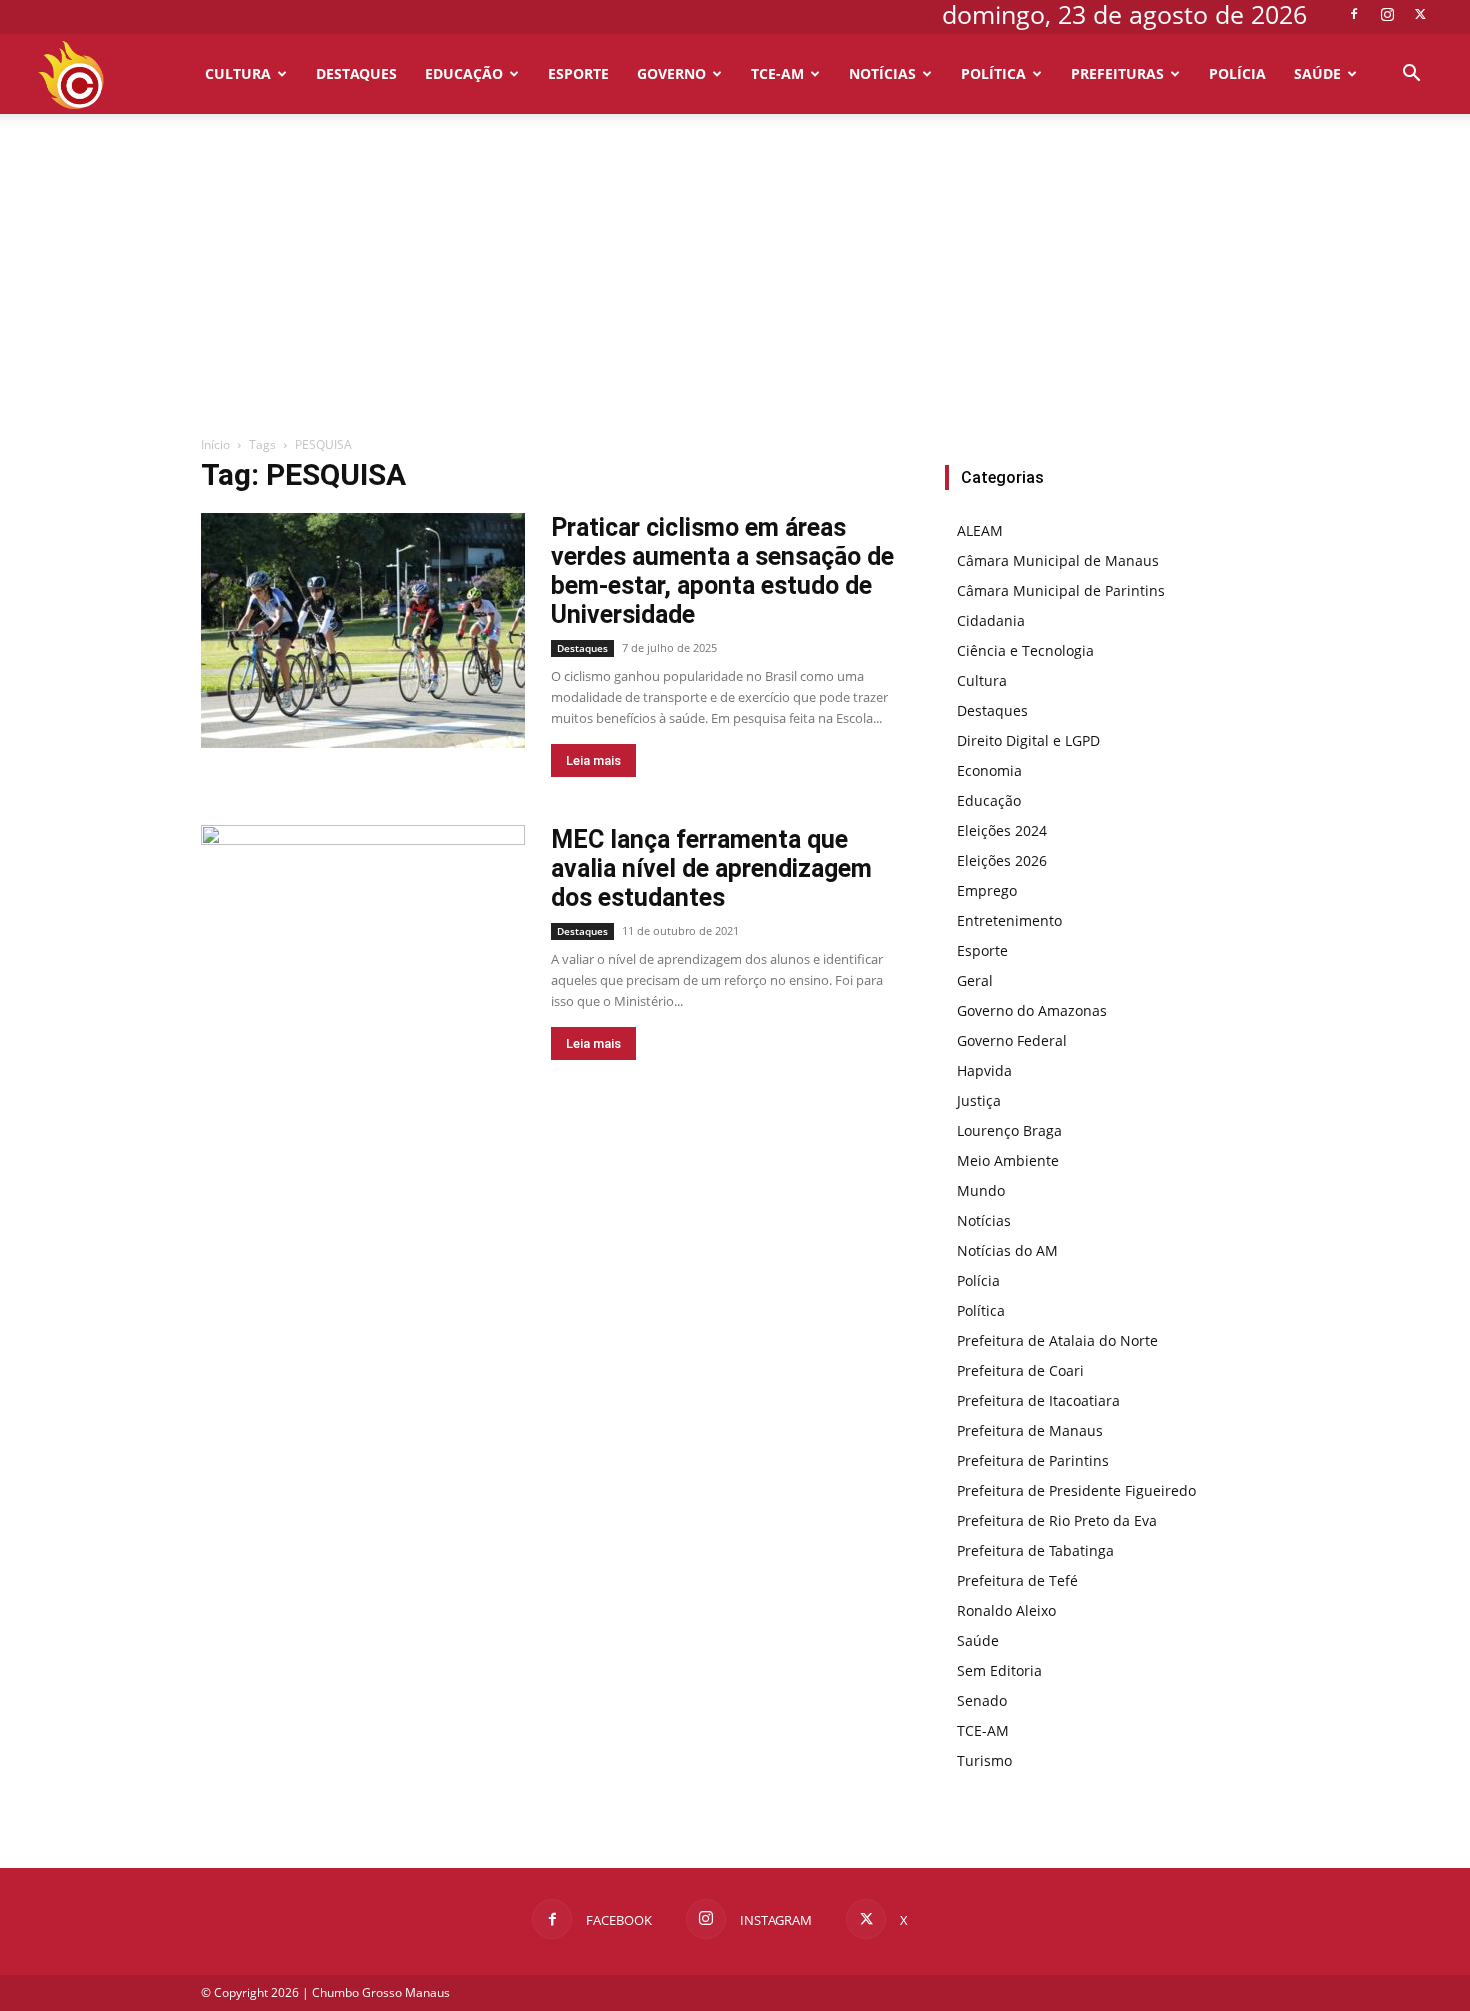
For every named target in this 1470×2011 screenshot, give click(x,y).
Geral (975, 980)
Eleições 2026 (1002, 860)
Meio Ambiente (1008, 1160)
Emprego (987, 890)
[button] (1411, 75)
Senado (982, 1700)
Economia (989, 770)
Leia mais (593, 760)
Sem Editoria (999, 1670)
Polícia (1237, 73)
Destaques (356, 73)
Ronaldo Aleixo (1006, 1610)
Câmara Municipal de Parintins (1061, 590)
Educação (464, 73)
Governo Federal (1012, 1040)
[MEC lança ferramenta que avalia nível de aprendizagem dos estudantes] (363, 942)
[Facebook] (1354, 14)
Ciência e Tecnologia (1025, 650)
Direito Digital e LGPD (1028, 740)
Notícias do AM (1007, 1250)
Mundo (981, 1190)
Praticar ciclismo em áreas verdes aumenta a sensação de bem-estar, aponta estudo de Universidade (722, 571)
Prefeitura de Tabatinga (1035, 1550)
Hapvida (984, 1070)
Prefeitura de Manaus (1030, 1430)
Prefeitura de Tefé (1017, 1580)
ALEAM (980, 530)
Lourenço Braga (1009, 1130)
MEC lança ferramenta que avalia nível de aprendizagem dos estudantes (711, 868)
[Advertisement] (735, 285)
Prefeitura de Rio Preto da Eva (1057, 1520)
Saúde (1317, 73)
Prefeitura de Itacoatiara (1038, 1400)
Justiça (979, 1100)
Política (993, 73)
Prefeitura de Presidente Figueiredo (1076, 1490)
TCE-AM (777, 73)
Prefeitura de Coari (1020, 1370)
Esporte (578, 73)
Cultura (238, 73)
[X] (1420, 14)
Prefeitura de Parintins (1033, 1460)
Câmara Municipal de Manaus (1058, 560)
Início (215, 444)
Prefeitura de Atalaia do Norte (1057, 1340)
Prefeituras (1117, 73)
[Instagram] (1387, 14)
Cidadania (991, 620)
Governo (671, 73)
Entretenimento (1009, 920)
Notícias (882, 73)
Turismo (984, 1760)
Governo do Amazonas (1032, 1010)
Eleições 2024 (1002, 830)
